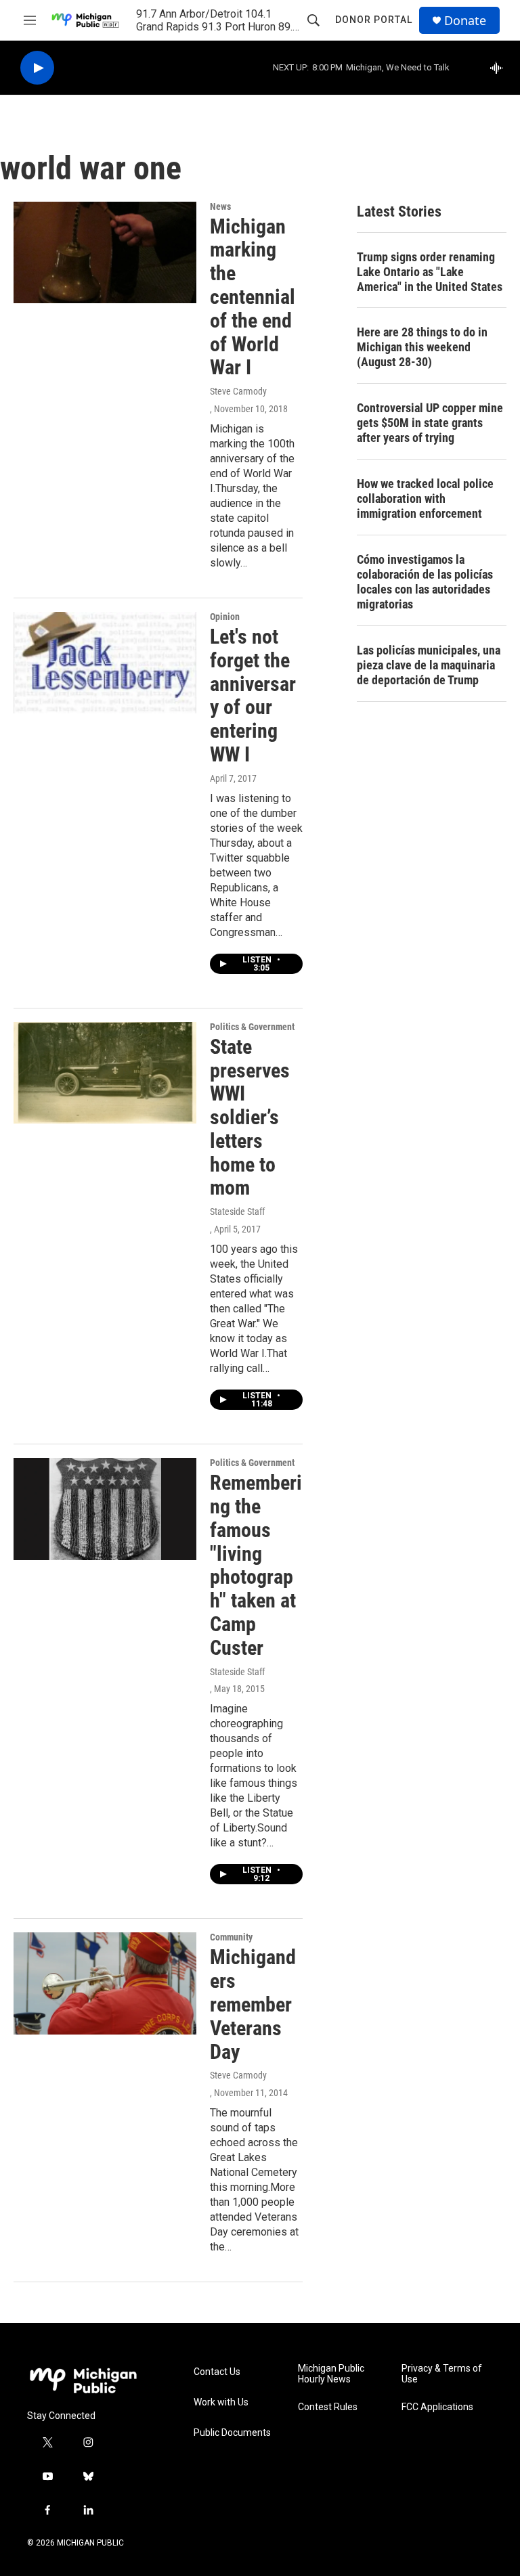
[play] (37, 68)
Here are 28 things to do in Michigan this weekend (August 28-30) (422, 347)
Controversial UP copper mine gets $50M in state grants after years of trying (430, 423)
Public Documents (232, 2433)
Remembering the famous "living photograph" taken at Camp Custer (256, 1565)
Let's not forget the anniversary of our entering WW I (253, 695)
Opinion (225, 617)
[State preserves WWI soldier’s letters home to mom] (105, 1073)
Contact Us (217, 2372)
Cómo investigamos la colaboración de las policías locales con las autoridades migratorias (425, 582)
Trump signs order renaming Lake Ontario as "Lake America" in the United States (430, 272)
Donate (465, 21)
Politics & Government (252, 1027)
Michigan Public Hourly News (331, 2374)
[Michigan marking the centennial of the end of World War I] (105, 252)
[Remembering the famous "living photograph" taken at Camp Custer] (105, 1509)
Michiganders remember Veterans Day (253, 2004)
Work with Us (221, 2402)
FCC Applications (437, 2407)
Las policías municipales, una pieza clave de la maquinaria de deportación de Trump (429, 665)
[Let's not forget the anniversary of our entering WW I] (105, 663)
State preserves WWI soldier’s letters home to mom (250, 1117)
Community (231, 1937)
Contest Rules (328, 2407)
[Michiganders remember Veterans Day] (105, 1983)
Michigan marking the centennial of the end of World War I (253, 297)
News (220, 206)
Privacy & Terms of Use (442, 2374)
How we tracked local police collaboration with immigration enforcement (425, 498)
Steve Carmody (238, 391)
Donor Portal (374, 20)
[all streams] (500, 68)
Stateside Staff (237, 1212)
